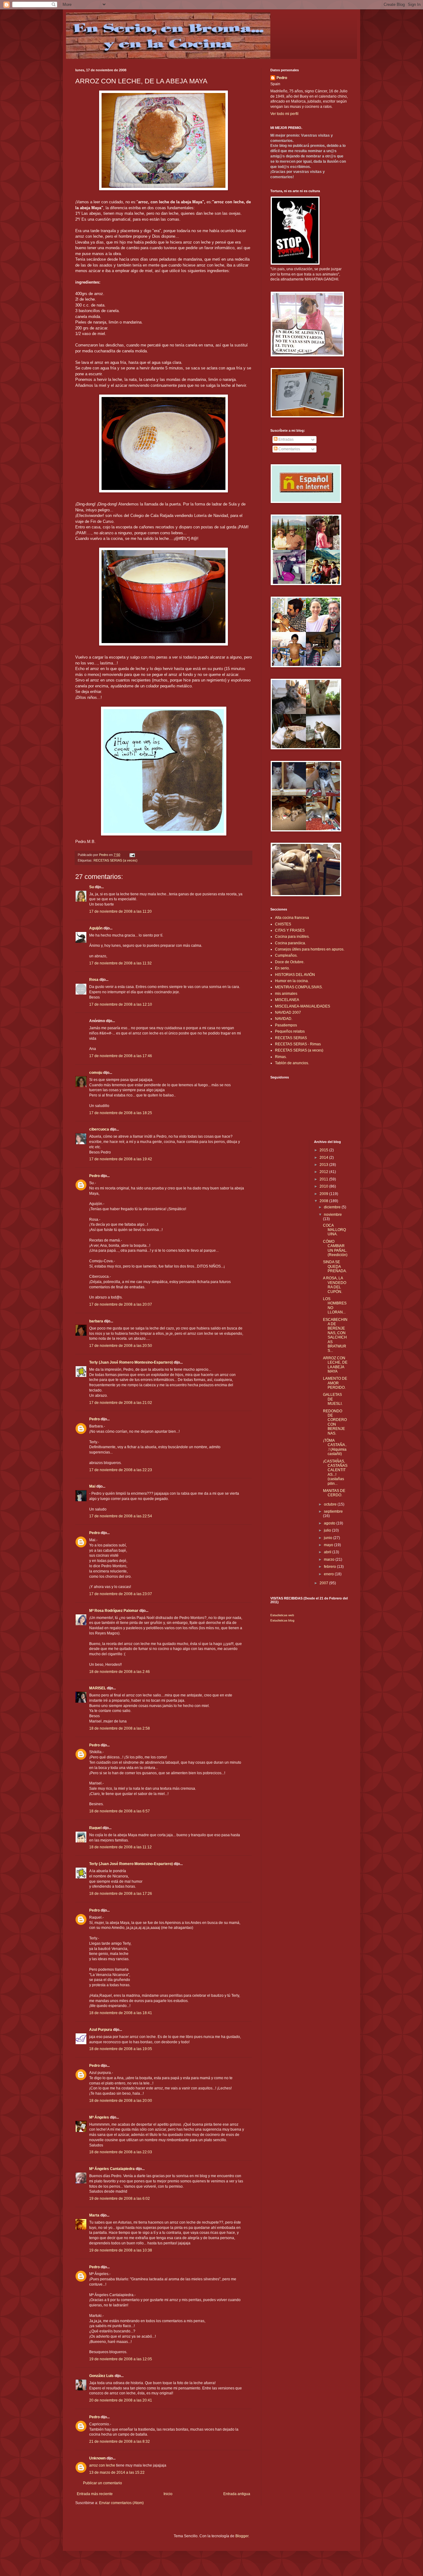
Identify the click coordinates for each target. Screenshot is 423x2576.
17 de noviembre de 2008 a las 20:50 (121, 1346)
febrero (330, 1567)
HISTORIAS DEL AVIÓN (295, 975)
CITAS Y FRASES (290, 930)
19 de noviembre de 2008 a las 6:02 (120, 2199)
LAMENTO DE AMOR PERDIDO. (335, 1383)
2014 (324, 1158)
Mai (92, 1486)
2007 (324, 1583)
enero (329, 1574)
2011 (324, 1179)
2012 (324, 1172)
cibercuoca (99, 1129)
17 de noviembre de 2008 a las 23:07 (121, 1594)
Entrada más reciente (95, 2494)
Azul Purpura (101, 2030)
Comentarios (289, 449)
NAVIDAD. (284, 1019)
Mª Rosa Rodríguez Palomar (114, 1611)
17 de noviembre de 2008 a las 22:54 (121, 1516)
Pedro (94, 1176)
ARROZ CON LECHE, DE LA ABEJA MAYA (335, 1365)
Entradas (286, 439)
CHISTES (283, 924)
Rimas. (281, 1057)
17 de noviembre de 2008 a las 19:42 (121, 1159)
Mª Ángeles (99, 2117)
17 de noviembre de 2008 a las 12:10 (121, 1004)
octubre (331, 1504)
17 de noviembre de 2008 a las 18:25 (121, 1113)
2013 (324, 1165)
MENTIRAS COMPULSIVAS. (299, 987)
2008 (324, 1201)
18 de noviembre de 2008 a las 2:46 (120, 1672)
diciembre (333, 1207)
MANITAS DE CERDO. (334, 1493)
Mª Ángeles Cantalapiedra (112, 2169)
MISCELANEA (287, 1000)
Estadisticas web (282, 1615)
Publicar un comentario (102, 2483)
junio (329, 1538)
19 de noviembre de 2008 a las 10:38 (121, 2250)
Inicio (168, 2494)
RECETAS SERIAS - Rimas (298, 1044)
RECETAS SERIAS (291, 1038)
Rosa (94, 980)
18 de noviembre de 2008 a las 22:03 (121, 2152)
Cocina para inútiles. (292, 937)
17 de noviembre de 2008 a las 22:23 (121, 1470)
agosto (330, 1523)
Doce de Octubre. (290, 962)
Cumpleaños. (286, 955)
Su (92, 887)
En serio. (282, 968)
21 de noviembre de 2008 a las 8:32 (120, 2441)
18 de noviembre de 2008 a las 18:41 (121, 2013)
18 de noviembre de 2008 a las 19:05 (121, 2049)
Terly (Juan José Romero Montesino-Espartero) (131, 1362)
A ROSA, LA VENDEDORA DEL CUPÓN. (335, 1285)
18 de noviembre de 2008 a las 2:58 (120, 1728)
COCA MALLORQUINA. (334, 1230)
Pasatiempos (286, 1025)
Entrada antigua (237, 2494)
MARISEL (98, 1688)
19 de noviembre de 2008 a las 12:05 (121, 2359)
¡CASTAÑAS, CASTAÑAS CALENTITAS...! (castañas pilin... (335, 1472)
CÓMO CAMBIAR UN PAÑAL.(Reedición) (335, 1248)
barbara (96, 1321)
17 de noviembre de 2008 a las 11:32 (120, 963)
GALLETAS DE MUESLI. (333, 1399)
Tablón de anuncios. (292, 1063)
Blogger (242, 2536)
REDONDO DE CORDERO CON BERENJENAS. (335, 1422)
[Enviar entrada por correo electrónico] (132, 855)
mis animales (286, 994)
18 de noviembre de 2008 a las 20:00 (121, 2101)
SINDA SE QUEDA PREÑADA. (335, 1266)
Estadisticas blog (282, 1620)
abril (328, 1552)
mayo (329, 1545)
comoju (96, 1073)
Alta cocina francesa (292, 918)
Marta (94, 2215)
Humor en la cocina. (292, 981)
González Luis (102, 2376)
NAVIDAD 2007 (288, 1012)
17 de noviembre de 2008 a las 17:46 (121, 1056)
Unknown (97, 2458)
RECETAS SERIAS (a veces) (116, 860)
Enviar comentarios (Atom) (121, 2503)
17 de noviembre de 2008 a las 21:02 (121, 1403)
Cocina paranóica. (290, 943)
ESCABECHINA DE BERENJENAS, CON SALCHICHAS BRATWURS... (335, 1335)
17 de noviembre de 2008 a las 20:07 (121, 1304)
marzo (330, 1559)
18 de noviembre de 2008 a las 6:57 (120, 1811)
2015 (324, 1150)
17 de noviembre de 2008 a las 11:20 (120, 911)
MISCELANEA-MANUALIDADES (303, 1006)
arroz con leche (102, 2465)
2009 (324, 1194)
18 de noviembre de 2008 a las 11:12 (120, 1847)
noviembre (333, 1215)
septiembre (333, 1511)
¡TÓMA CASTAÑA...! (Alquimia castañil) (335, 1447)
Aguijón (96, 928)
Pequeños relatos (290, 1031)
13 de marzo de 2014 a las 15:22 (117, 2472)
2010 (324, 1186)
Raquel (95, 1828)
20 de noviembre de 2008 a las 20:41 (121, 2400)
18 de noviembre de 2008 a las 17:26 (121, 1894)
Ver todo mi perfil (284, 114)
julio (328, 1530)
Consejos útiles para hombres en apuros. (310, 949)
